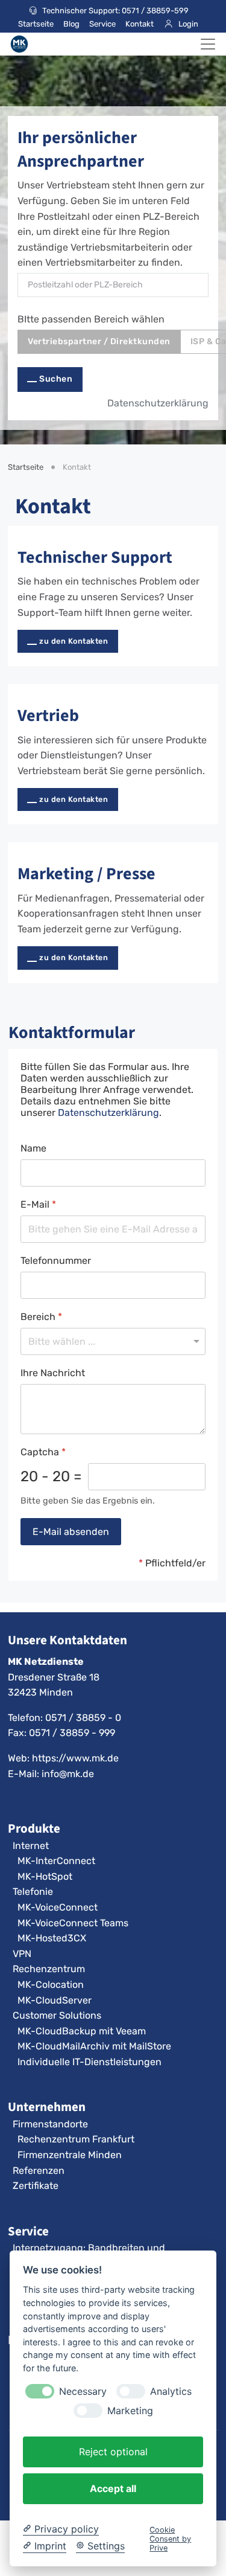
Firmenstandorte (50, 2124)
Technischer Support (95, 557)
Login (188, 24)
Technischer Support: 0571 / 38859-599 (115, 11)
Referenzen (39, 2171)
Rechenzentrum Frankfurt (76, 2139)
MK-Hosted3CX (52, 1938)
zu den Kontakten (74, 641)
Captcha (43, 1452)
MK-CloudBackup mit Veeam (82, 2031)
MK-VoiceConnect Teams (73, 1923)
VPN (22, 1954)
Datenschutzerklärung (158, 403)
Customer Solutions (57, 2015)
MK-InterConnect (56, 1861)
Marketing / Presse (86, 873)
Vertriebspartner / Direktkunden (99, 341)
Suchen (56, 379)
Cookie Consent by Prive (170, 2539)
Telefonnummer (56, 1261)
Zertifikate (36, 2186)
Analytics (171, 2392)
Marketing (130, 2411)
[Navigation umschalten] (208, 44)
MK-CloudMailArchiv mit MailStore (94, 2046)
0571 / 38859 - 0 (83, 1718)
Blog (71, 24)
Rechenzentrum (49, 1969)
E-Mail (38, 1204)
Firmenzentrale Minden (70, 2155)
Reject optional (113, 2452)
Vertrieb (48, 715)
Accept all (113, 2488)
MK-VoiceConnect (58, 1907)
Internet (31, 1846)
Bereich (41, 1317)
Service (102, 24)
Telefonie (33, 1892)
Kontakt (140, 24)
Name (33, 1148)
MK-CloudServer (55, 2000)
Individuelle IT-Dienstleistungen (89, 2062)
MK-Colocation (51, 1985)
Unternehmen (47, 2107)
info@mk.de (68, 1774)
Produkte (34, 1828)
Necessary (83, 2392)
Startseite (36, 24)
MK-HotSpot (45, 1876)
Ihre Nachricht (53, 1373)
